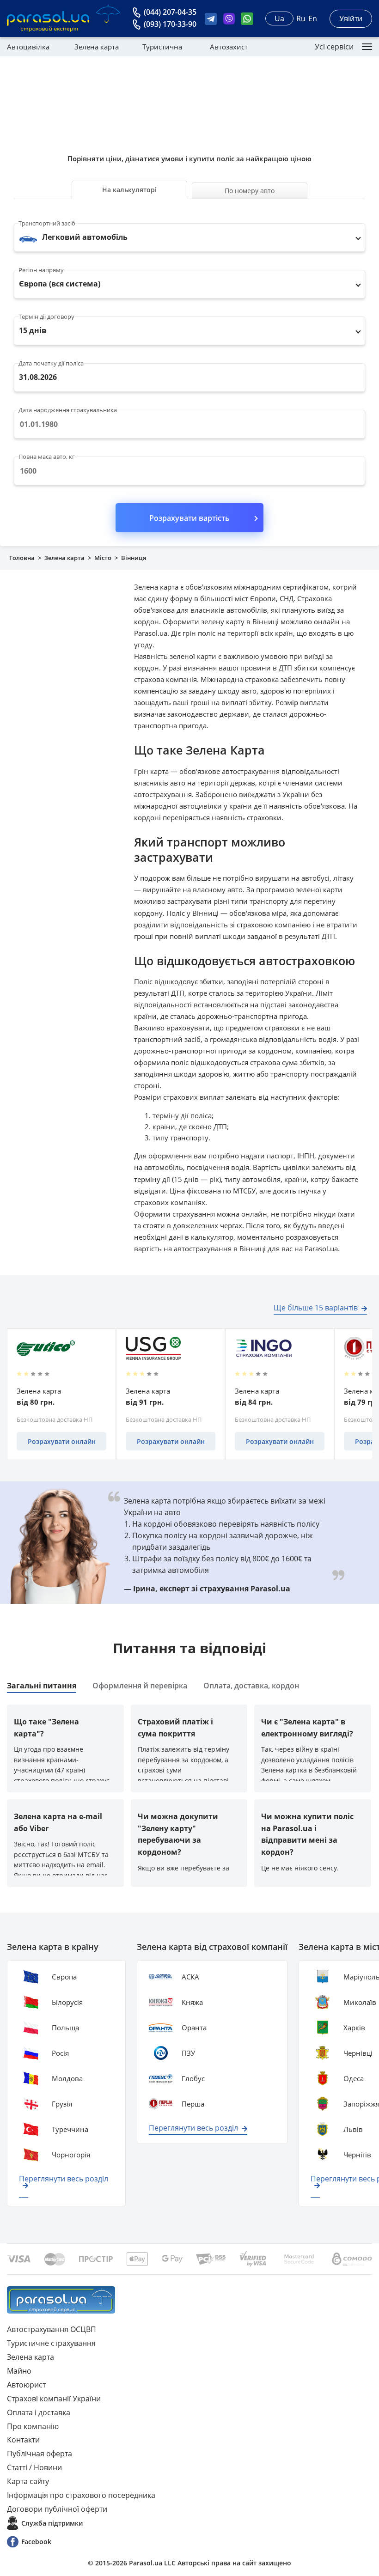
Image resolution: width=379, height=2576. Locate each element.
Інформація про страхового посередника (81, 2495)
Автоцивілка (28, 47)
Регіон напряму (41, 270)
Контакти (23, 2440)
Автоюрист (26, 2385)
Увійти (351, 18)
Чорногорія (71, 2155)
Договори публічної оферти (57, 2509)
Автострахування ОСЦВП (52, 2329)
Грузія (62, 2104)
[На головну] (61, 2300)
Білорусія (67, 2002)
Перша (193, 2104)
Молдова (67, 2078)
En (313, 18)
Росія (60, 2053)
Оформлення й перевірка (140, 1686)
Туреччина (70, 2129)
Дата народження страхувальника (68, 410)
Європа (64, 1977)
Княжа (192, 2002)
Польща (65, 2028)
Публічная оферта (40, 2454)
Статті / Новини (34, 2467)
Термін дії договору (46, 317)
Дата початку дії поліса (51, 363)
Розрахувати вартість (189, 518)
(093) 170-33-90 (170, 24)
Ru (301, 18)
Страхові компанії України (54, 2399)
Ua (279, 18)
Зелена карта (97, 47)
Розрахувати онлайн (62, 1441)
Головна (22, 558)
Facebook (36, 2542)
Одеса (354, 2078)
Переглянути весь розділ (64, 2179)
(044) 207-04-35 (170, 12)
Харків (354, 2028)
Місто (103, 558)
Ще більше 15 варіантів (316, 1308)
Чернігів (357, 2155)
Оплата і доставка (39, 2412)
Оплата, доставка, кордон (251, 1686)
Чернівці (358, 2053)
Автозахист (229, 47)
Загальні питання (42, 1686)
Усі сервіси (334, 47)
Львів (353, 2129)
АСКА (190, 1977)
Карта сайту (28, 2481)
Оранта (194, 2028)
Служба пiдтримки (52, 2523)
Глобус (193, 2078)
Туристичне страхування (51, 2343)
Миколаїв (360, 2002)
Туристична (162, 47)
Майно (19, 2371)
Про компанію (33, 2426)
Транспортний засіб (47, 223)
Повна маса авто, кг (47, 457)
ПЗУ (188, 2053)
